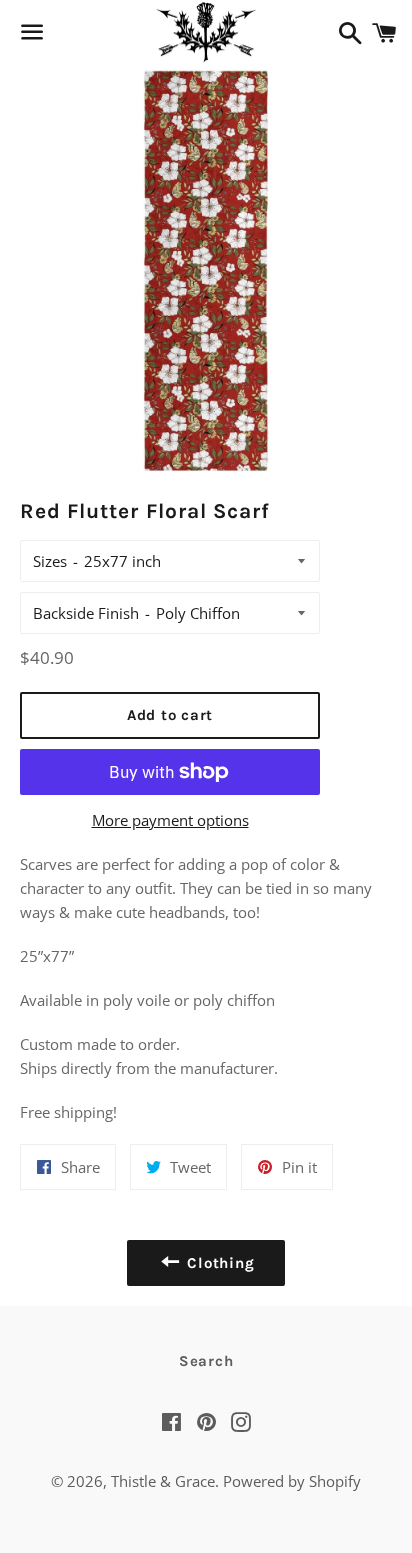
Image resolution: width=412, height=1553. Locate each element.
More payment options (170, 820)
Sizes (50, 561)
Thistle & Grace (163, 1481)
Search (206, 1361)
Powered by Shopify (292, 1481)
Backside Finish (86, 613)
